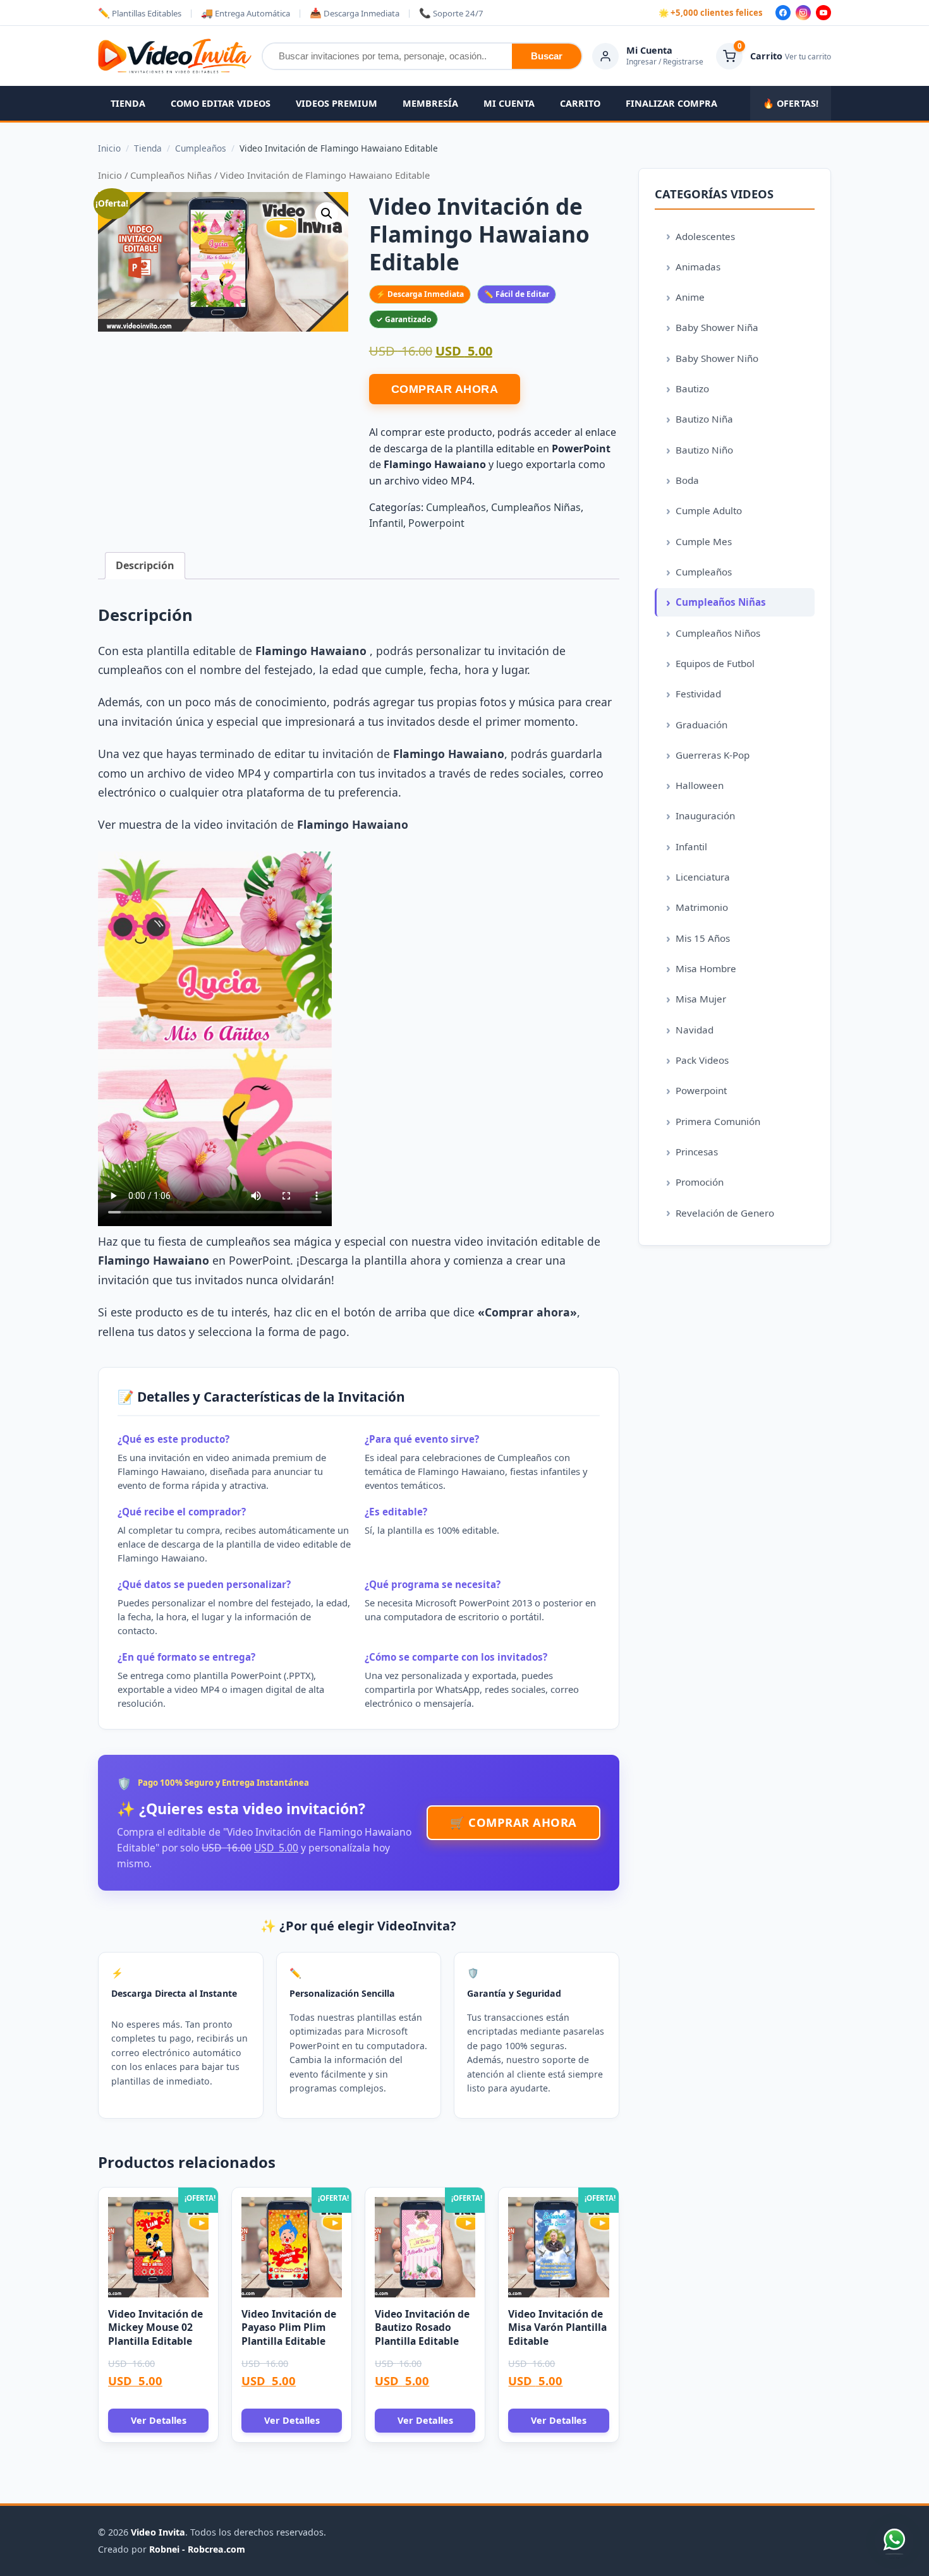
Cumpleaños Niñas (171, 175)
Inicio (110, 175)
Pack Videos (702, 1060)
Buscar (547, 56)
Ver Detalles (159, 2420)
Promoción (700, 1182)
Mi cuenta (509, 103)
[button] (327, 214)
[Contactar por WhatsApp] (894, 2541)
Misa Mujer (701, 999)
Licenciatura (703, 877)
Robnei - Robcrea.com (197, 2549)
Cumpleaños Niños (718, 633)
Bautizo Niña (704, 419)
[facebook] (783, 13)
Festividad (698, 694)
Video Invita (158, 2532)
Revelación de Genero (725, 1213)
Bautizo (692, 388)
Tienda (128, 103)
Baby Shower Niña (717, 327)
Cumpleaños (456, 507)
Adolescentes (705, 236)
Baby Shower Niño (717, 358)
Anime (690, 297)
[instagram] (803, 13)
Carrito (580, 103)
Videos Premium (337, 103)
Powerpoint (436, 523)
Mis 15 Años (703, 938)
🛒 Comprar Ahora (513, 1822)
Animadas (698, 267)
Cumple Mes (704, 541)
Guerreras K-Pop (713, 755)
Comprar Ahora (445, 389)
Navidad (695, 1030)
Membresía (430, 103)
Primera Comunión (718, 1121)
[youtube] (823, 13)
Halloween (700, 785)
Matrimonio (702, 907)
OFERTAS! (791, 103)
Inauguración (705, 816)
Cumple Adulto (709, 510)
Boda (687, 480)
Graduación (701, 725)
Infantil (386, 523)
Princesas (697, 1152)
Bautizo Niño (704, 450)
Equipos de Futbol (715, 663)
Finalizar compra (671, 103)
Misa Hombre (706, 968)
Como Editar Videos (221, 103)
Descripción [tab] (145, 565)
